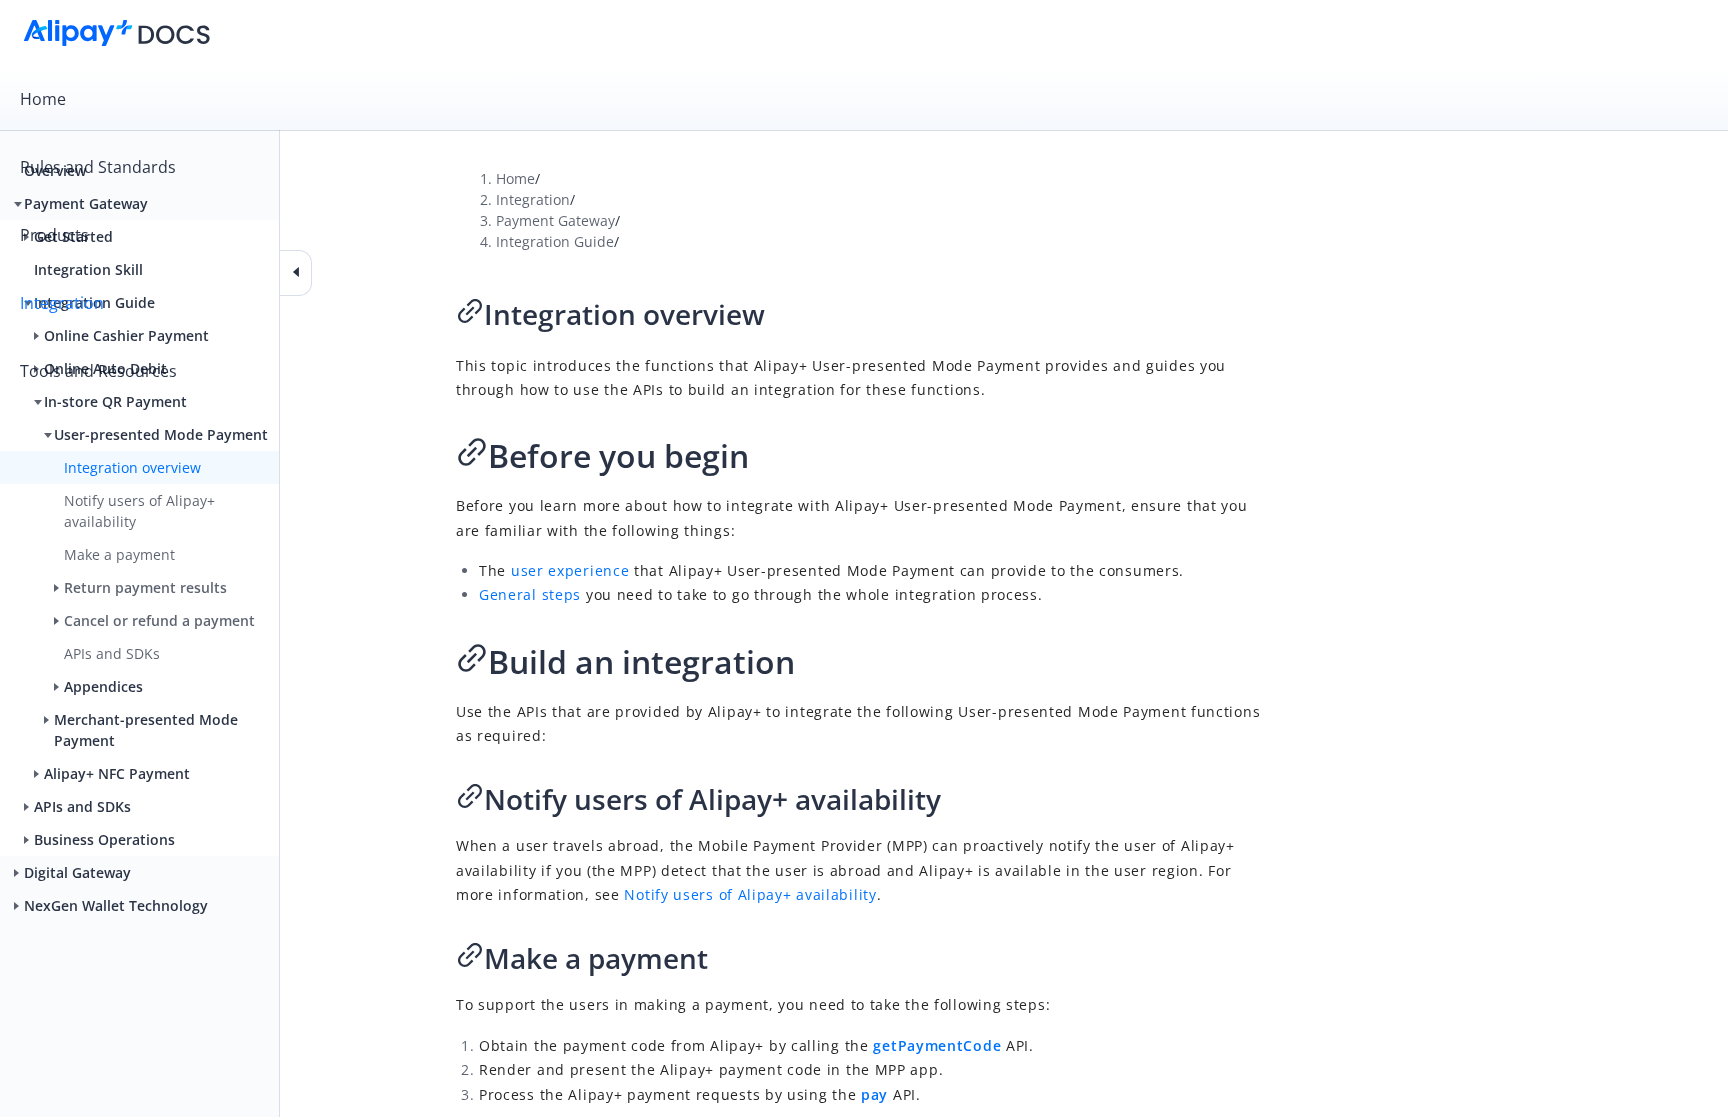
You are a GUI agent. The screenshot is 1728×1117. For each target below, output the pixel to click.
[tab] (864, 99)
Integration (62, 303)
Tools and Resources (98, 371)
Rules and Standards (98, 167)
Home (43, 99)
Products (54, 235)
